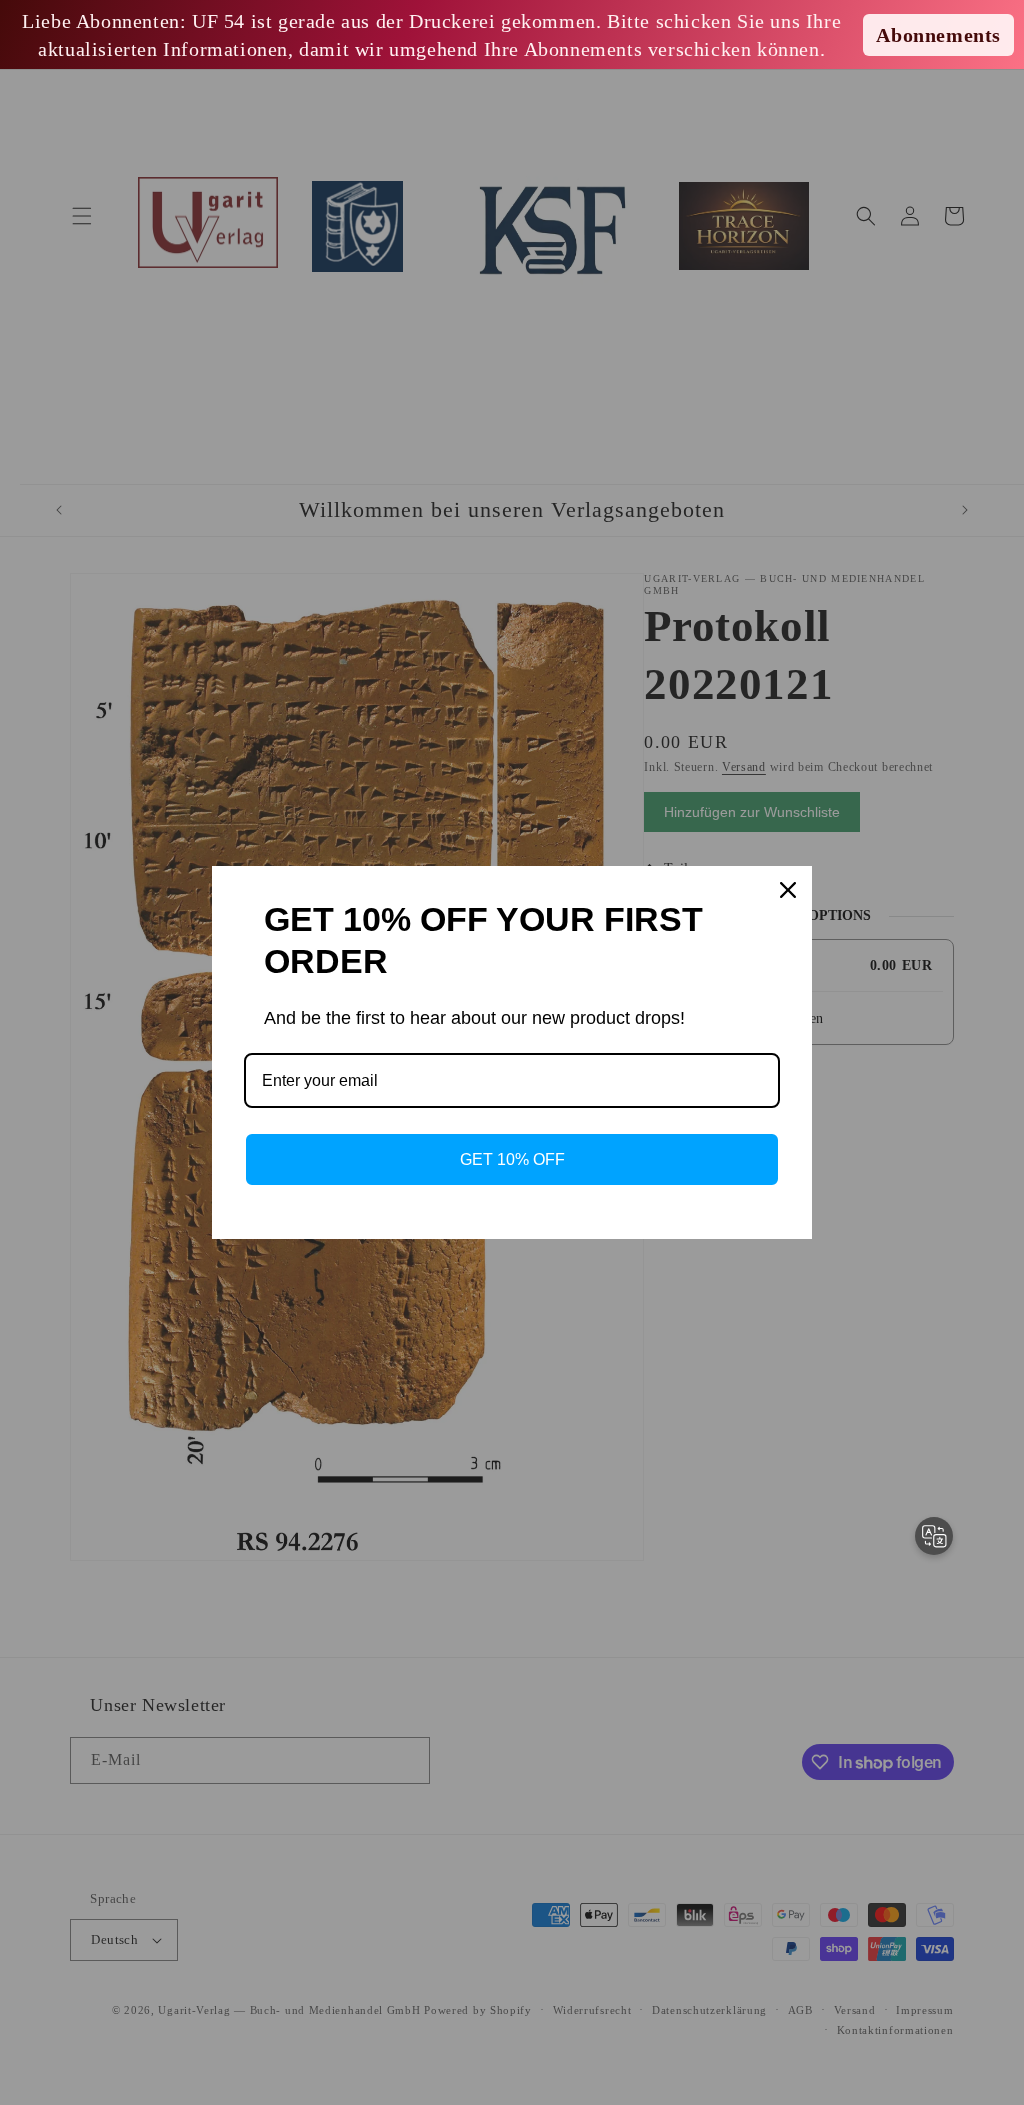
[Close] (788, 890)
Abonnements (938, 35)
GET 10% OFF (512, 1159)
